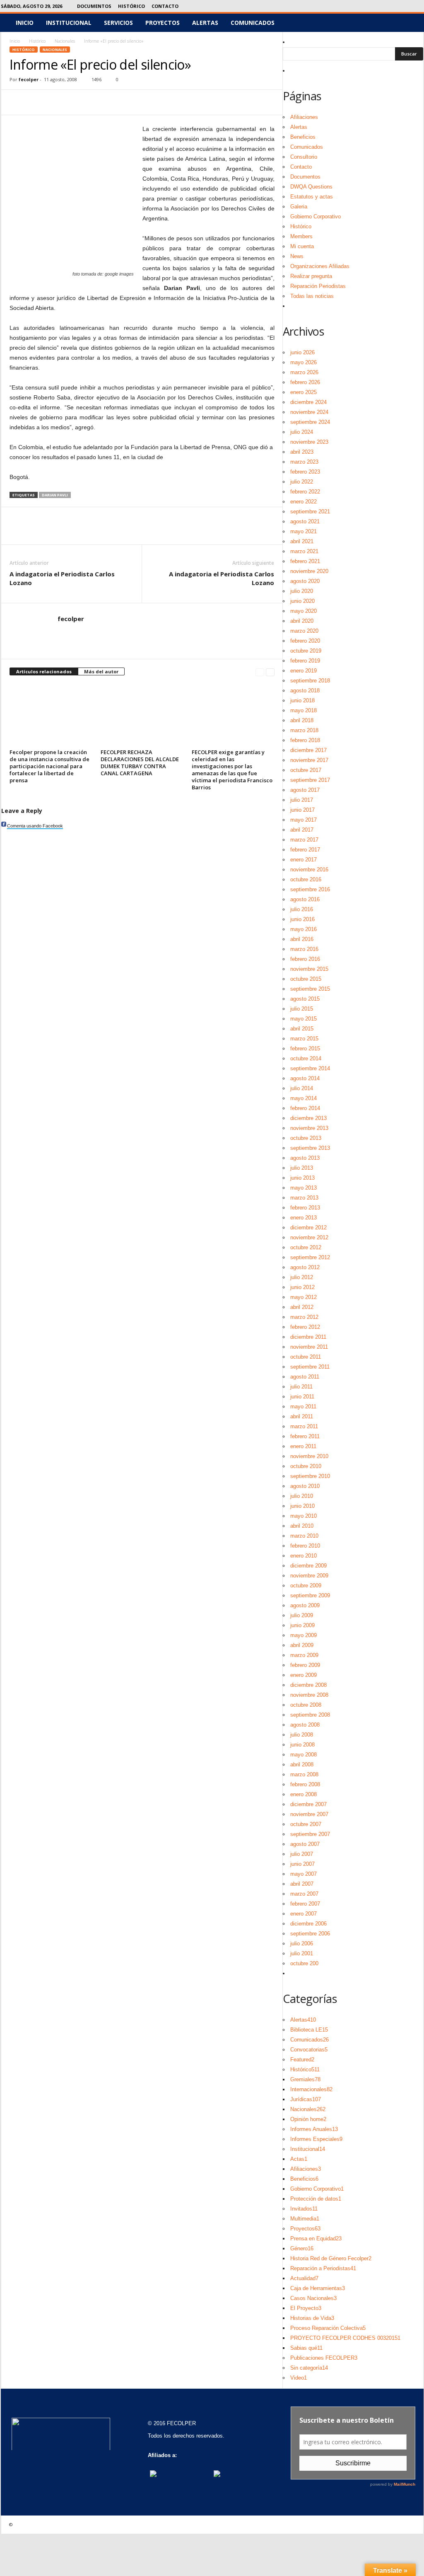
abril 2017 (302, 830)
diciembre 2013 (308, 1118)
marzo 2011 (304, 1426)
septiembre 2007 (310, 1834)
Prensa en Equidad (316, 2239)
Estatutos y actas (312, 197)
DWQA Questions (311, 187)
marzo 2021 (304, 551)
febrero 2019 (305, 661)
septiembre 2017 (310, 780)
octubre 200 (304, 1963)
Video (299, 2378)
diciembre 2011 (308, 1337)
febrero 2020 (305, 641)
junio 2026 (302, 352)
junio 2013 (302, 1178)
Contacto (165, 6)
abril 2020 (302, 621)
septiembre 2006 (310, 1934)
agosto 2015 (305, 999)
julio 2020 (302, 591)
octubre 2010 (306, 1466)
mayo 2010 (304, 1516)
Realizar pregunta (311, 276)
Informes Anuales (314, 2129)
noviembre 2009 (309, 1576)
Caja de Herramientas (318, 2288)
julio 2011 (301, 1387)
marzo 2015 (304, 1039)
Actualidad (304, 2278)
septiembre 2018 (310, 681)
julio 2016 (302, 909)
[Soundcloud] (392, 6)
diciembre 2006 (308, 1924)
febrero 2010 (305, 1546)
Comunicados (253, 23)
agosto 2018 (305, 691)
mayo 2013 (304, 1188)
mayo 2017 (304, 820)
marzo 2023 (304, 462)
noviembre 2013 (309, 1128)
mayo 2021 (304, 531)
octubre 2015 (306, 979)
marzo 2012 (304, 1317)
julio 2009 (302, 1615)
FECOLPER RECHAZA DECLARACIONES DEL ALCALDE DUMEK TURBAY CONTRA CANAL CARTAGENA (140, 763)
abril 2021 (302, 541)
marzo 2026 (304, 372)
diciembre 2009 (308, 1566)
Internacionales (311, 2089)
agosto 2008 (305, 1725)
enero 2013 (304, 1218)
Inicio (25, 23)
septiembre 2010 (310, 1476)
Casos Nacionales (313, 2298)
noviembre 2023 (309, 442)
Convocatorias (309, 2050)
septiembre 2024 (310, 422)
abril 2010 (302, 1526)
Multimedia (305, 2219)
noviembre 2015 (309, 969)
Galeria (299, 207)
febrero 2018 (305, 740)
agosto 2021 (305, 521)
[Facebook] (366, 6)
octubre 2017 (306, 770)
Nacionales (65, 41)
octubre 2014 (306, 1058)
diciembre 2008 (308, 1685)
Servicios (118, 23)
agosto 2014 (305, 1078)
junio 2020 (302, 601)
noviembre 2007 (309, 1814)
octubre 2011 (306, 1357)
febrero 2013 (305, 1208)
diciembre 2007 (308, 1804)
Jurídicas (306, 2099)
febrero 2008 (305, 1784)
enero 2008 (304, 1794)
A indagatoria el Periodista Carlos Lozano (62, 578)
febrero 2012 (305, 1327)
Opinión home (308, 2119)
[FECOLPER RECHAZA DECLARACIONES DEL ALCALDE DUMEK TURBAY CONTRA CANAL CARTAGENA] (142, 715)
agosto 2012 (305, 1267)
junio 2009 (302, 1625)
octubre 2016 (306, 879)
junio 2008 (302, 1745)
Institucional (69, 23)
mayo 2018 (304, 710)
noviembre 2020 (309, 571)
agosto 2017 (305, 790)
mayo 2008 (304, 1755)
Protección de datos (316, 2199)
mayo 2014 (304, 1098)
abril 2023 (302, 452)
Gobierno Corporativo (316, 216)
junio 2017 (302, 810)
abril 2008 (302, 1764)
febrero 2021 (305, 561)
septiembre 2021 (310, 512)
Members (301, 236)
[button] (411, 23)
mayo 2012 (304, 1297)
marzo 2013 (304, 1198)
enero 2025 (304, 392)
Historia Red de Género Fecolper (331, 2258)
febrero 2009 (305, 1665)
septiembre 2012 (310, 1257)
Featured (302, 2060)
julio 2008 (302, 1735)
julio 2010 (302, 1496)
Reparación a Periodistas (323, 2268)
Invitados (304, 2209)
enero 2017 (304, 860)
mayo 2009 (304, 1635)
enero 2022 (304, 502)
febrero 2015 (305, 1049)
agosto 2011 (305, 1377)
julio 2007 (302, 1854)
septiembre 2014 (310, 1068)
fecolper (29, 79)
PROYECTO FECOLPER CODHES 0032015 (345, 2338)
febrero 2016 (305, 959)
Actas (299, 2159)
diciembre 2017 (308, 750)
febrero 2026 (305, 382)
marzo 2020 (304, 631)
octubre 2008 (306, 1705)
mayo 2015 (304, 1019)
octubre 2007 (306, 1824)
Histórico (131, 6)
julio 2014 (302, 1088)
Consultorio (304, 157)
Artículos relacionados (44, 671)
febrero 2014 (305, 1108)
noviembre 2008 (309, 1695)
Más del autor (101, 671)
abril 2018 (302, 720)
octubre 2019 (306, 651)
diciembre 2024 (308, 402)
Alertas (205, 23)
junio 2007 (302, 1864)
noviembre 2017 (309, 760)
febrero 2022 (305, 492)
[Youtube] (417, 6)
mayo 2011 (303, 1407)
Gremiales (305, 2079)
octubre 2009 (306, 1586)
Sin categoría (309, 2368)
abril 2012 (302, 1307)
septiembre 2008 (310, 1715)
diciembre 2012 (308, 1228)
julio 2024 (302, 432)
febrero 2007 (305, 1904)
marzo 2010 (304, 1536)
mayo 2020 (304, 611)
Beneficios (303, 137)
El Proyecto (306, 2308)
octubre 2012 (306, 1247)
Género (302, 2248)
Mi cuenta (302, 246)
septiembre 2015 (310, 989)
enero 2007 (304, 1914)
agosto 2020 (305, 581)
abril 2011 (302, 1416)
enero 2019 (304, 671)
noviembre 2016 (309, 870)
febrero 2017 (305, 850)
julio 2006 (302, 1943)
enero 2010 (304, 1556)
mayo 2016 (304, 929)
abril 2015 (302, 1029)
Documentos (94, 6)
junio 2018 (302, 700)
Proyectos (163, 23)
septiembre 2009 (310, 1595)
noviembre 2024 (309, 412)
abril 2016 (302, 939)
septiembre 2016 (310, 889)
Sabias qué (306, 2348)
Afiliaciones (304, 117)
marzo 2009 (304, 1655)
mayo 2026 (304, 362)
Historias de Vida (312, 2318)
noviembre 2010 (309, 1456)
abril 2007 (302, 1884)
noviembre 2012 (309, 1237)
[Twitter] (405, 6)
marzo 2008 (304, 1774)
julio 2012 (302, 1277)
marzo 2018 (304, 730)
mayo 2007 (304, 1874)
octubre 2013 (306, 1138)
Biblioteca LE (309, 2030)
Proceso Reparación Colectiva (328, 2328)
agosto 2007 (305, 1844)
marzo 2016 (304, 949)
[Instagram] (379, 6)
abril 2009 (302, 1645)
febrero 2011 (305, 1436)
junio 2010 (302, 1506)
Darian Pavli (55, 495)
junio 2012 (302, 1287)
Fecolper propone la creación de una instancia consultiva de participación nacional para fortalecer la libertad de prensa (49, 766)
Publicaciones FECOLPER (324, 2358)
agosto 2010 (305, 1486)
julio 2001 (302, 1953)
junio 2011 (302, 1397)
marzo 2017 (304, 840)
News (297, 256)
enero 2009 (304, 1675)
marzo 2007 (304, 1894)
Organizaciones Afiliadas (320, 266)
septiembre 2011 (310, 1367)
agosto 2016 (305, 899)
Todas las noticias (312, 296)
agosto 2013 (305, 1158)
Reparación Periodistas (318, 286)
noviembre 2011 (309, 1347)
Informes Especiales (316, 2139)
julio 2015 (302, 1009)
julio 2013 (302, 1168)
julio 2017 (302, 800)
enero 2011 (303, 1446)
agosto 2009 (305, 1605)
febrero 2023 (305, 472)
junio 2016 (302, 919)
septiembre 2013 (310, 1148)
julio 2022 (302, 482)
